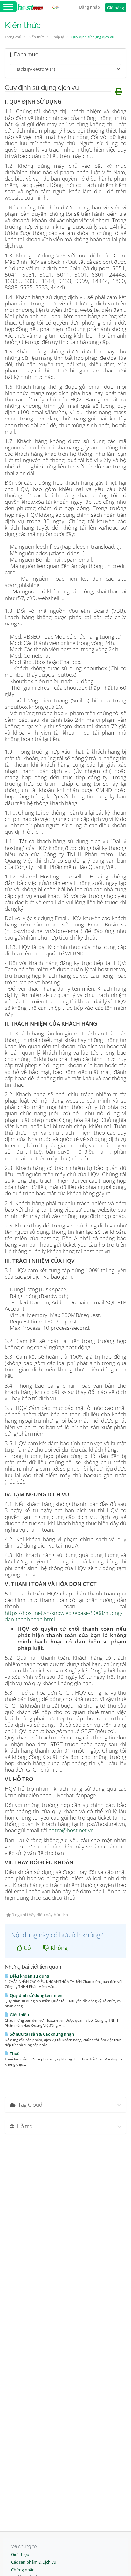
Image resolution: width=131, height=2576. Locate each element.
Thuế (14, 2053)
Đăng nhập (90, 7)
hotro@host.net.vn (71, 1830)
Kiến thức (36, 37)
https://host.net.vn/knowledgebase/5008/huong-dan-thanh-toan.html (64, 1616)
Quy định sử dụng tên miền (36, 1995)
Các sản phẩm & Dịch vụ (34, 2562)
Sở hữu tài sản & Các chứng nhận (41, 2034)
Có (27, 1948)
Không (58, 1948)
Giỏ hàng (116, 8)
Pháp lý (58, 37)
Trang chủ (13, 37)
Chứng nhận (23, 2570)
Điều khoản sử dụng (29, 1976)
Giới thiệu (19, 2015)
